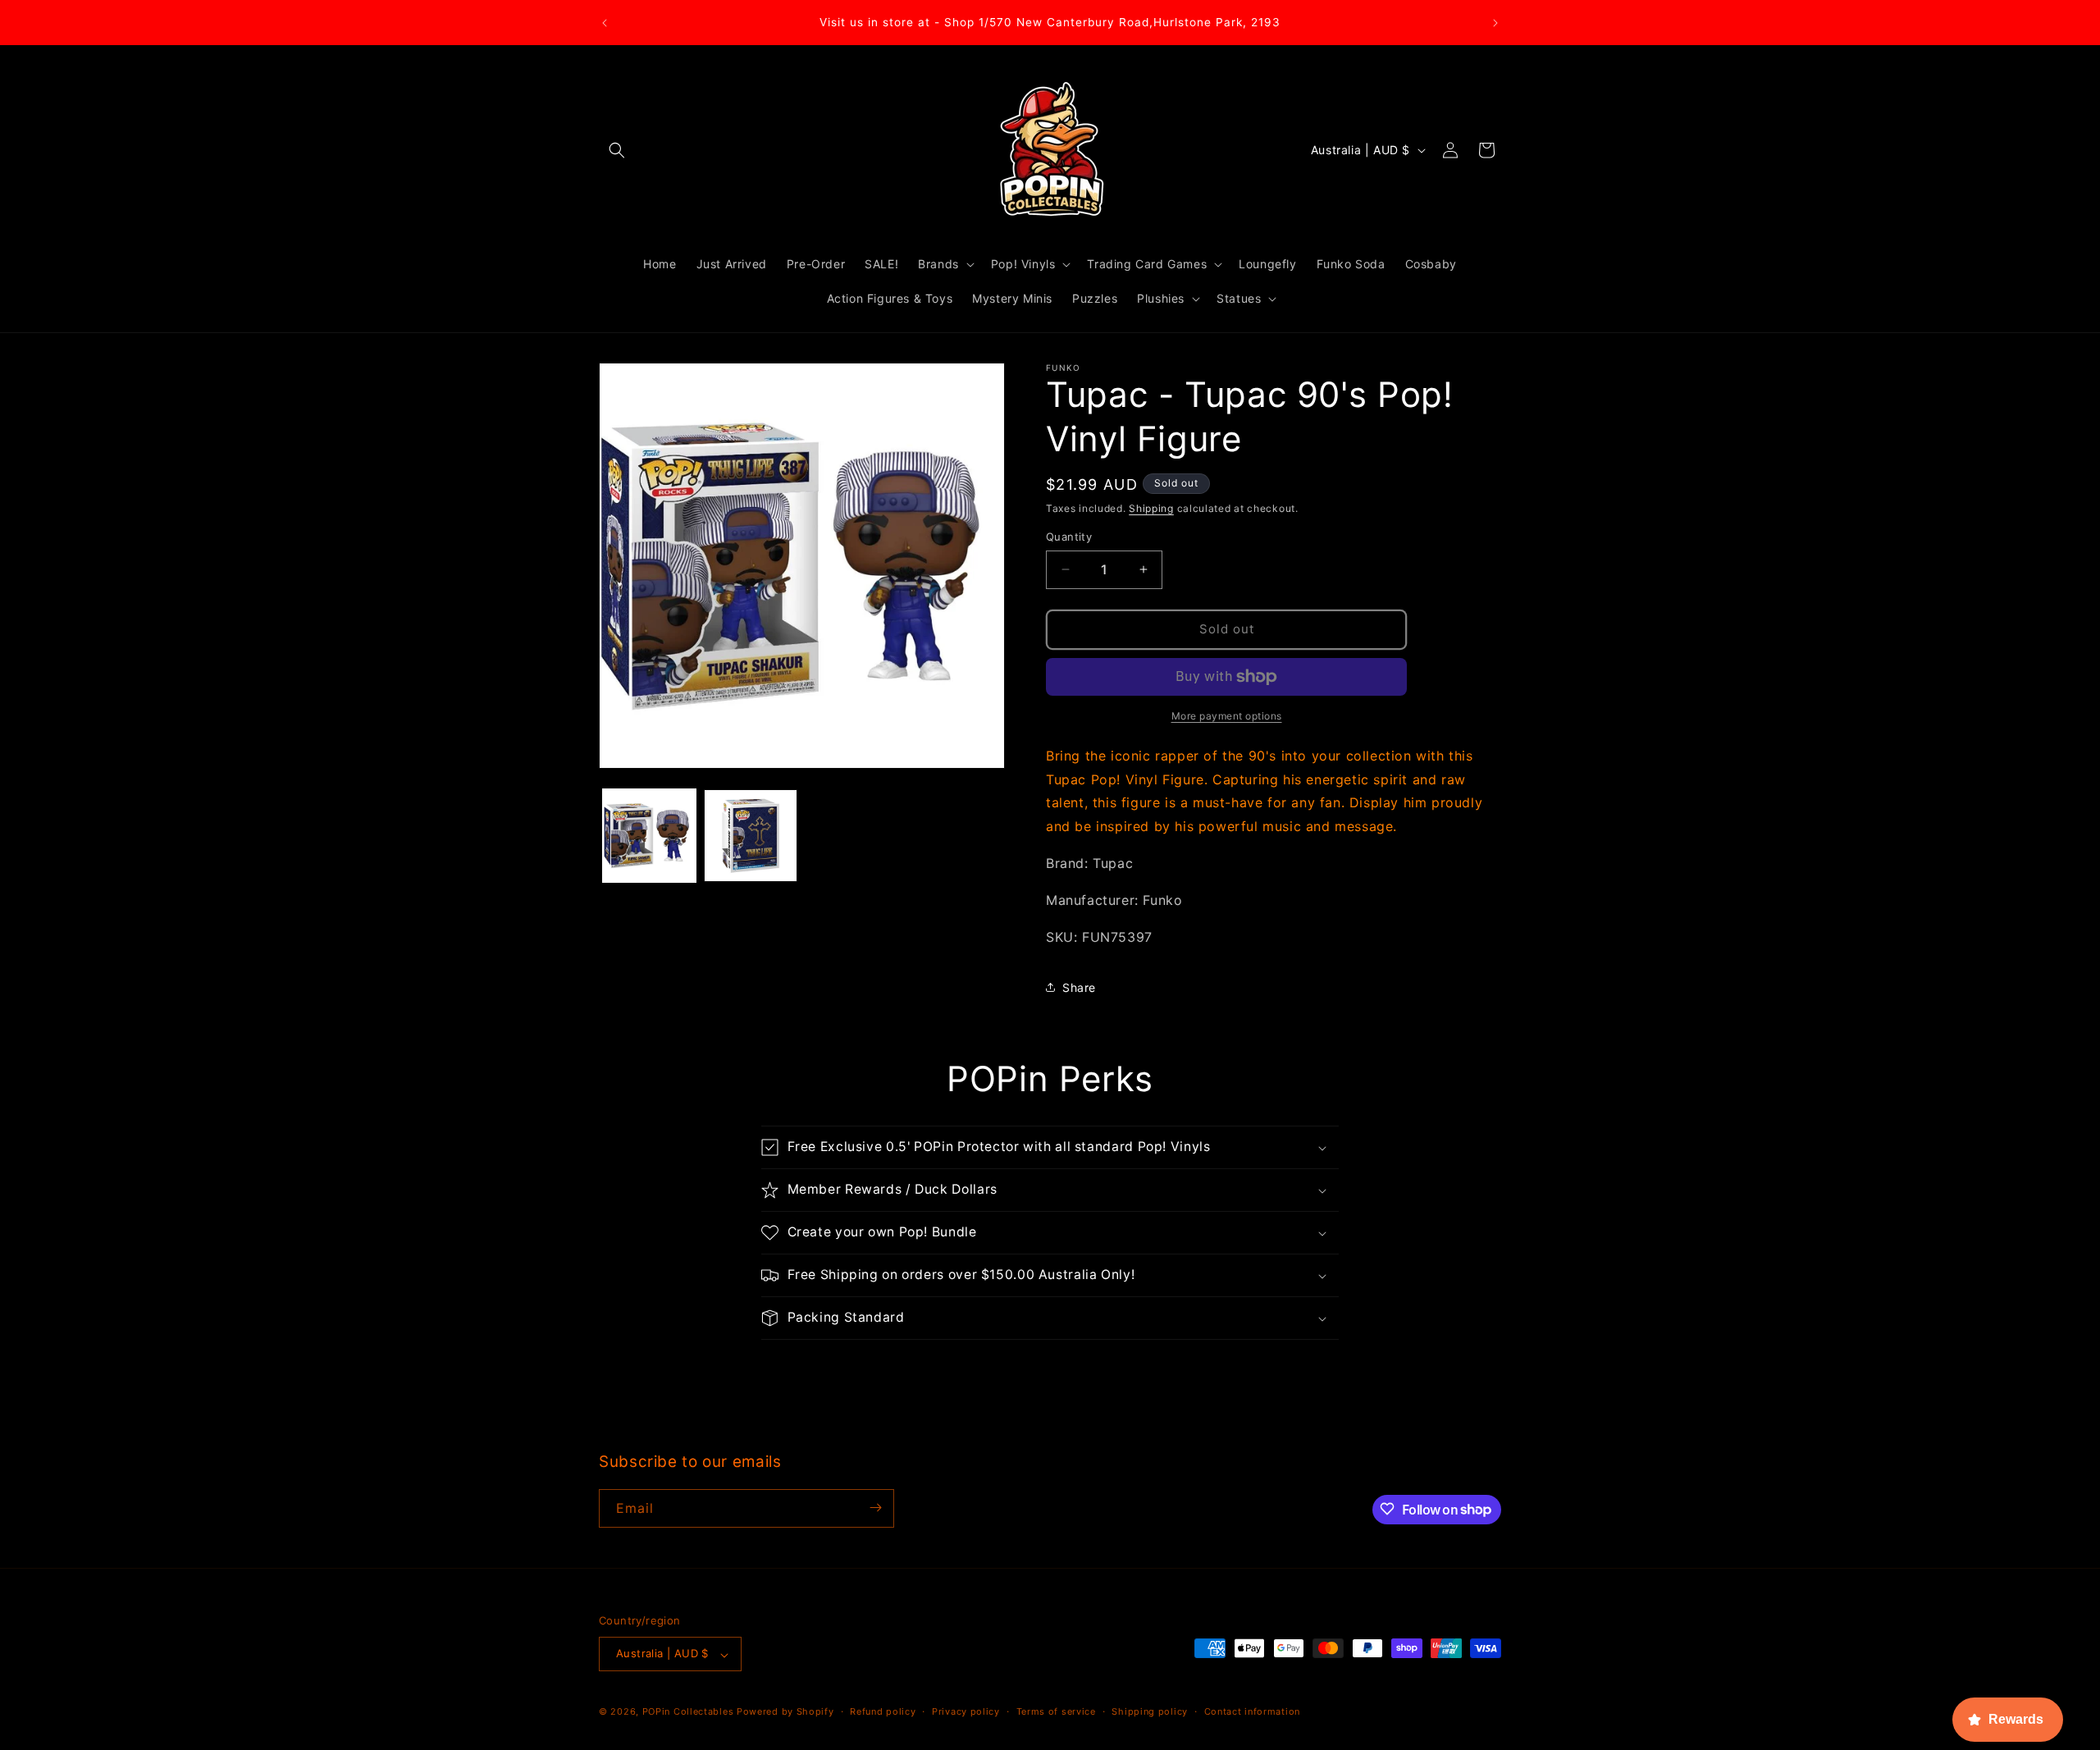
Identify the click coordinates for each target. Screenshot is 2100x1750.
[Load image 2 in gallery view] (750, 836)
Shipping (1151, 508)
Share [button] (1079, 987)
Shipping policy (1150, 1711)
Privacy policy (966, 1711)
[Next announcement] (1495, 23)
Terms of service (1056, 1711)
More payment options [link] (1227, 716)
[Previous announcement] (605, 23)
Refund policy (883, 1711)
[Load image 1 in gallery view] (649, 836)
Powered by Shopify (785, 1712)
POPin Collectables (688, 1712)
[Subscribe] (875, 1508)
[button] (617, 150)
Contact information (1252, 1711)
